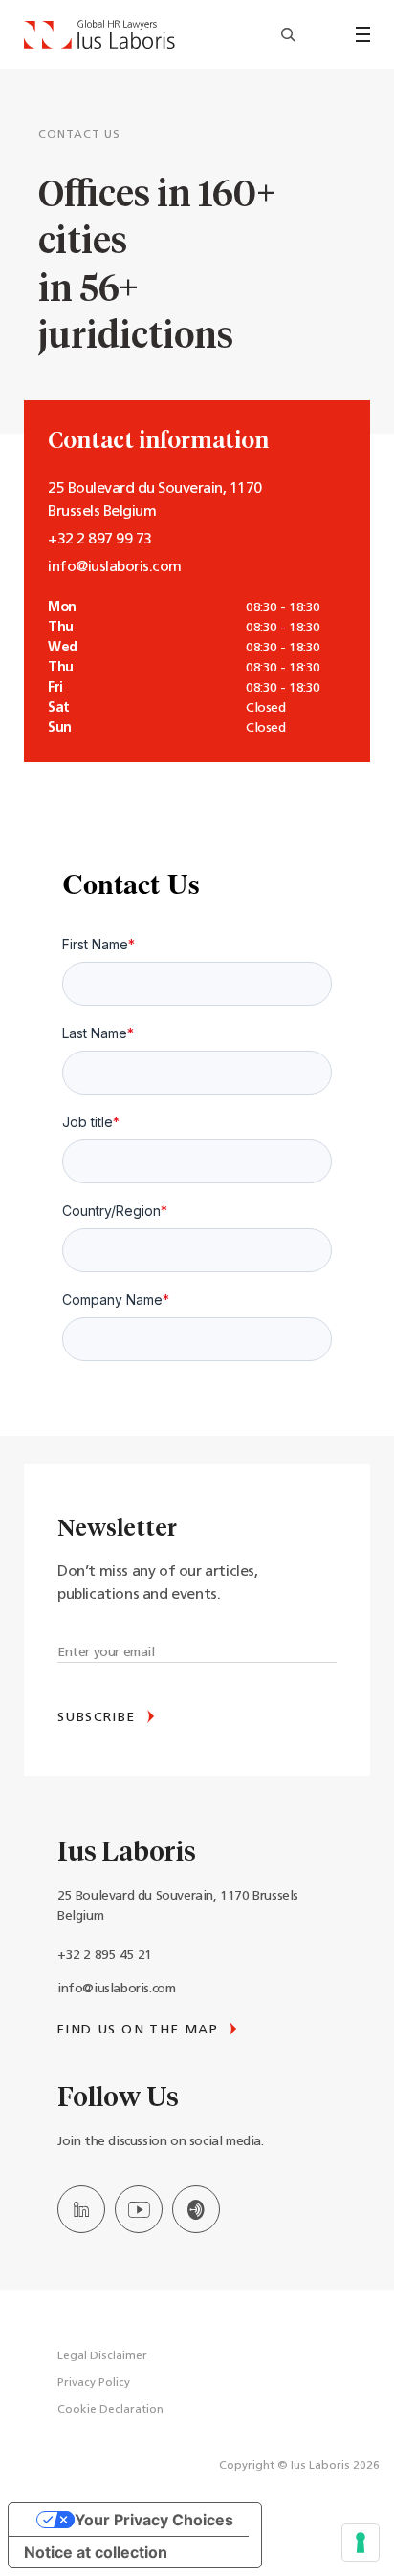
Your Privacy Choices (154, 2520)
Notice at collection (96, 2552)
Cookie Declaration (110, 2410)
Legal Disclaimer (102, 2356)
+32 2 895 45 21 (105, 1956)
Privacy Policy (94, 2383)
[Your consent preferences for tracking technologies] (361, 2543)
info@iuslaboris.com (116, 1989)
